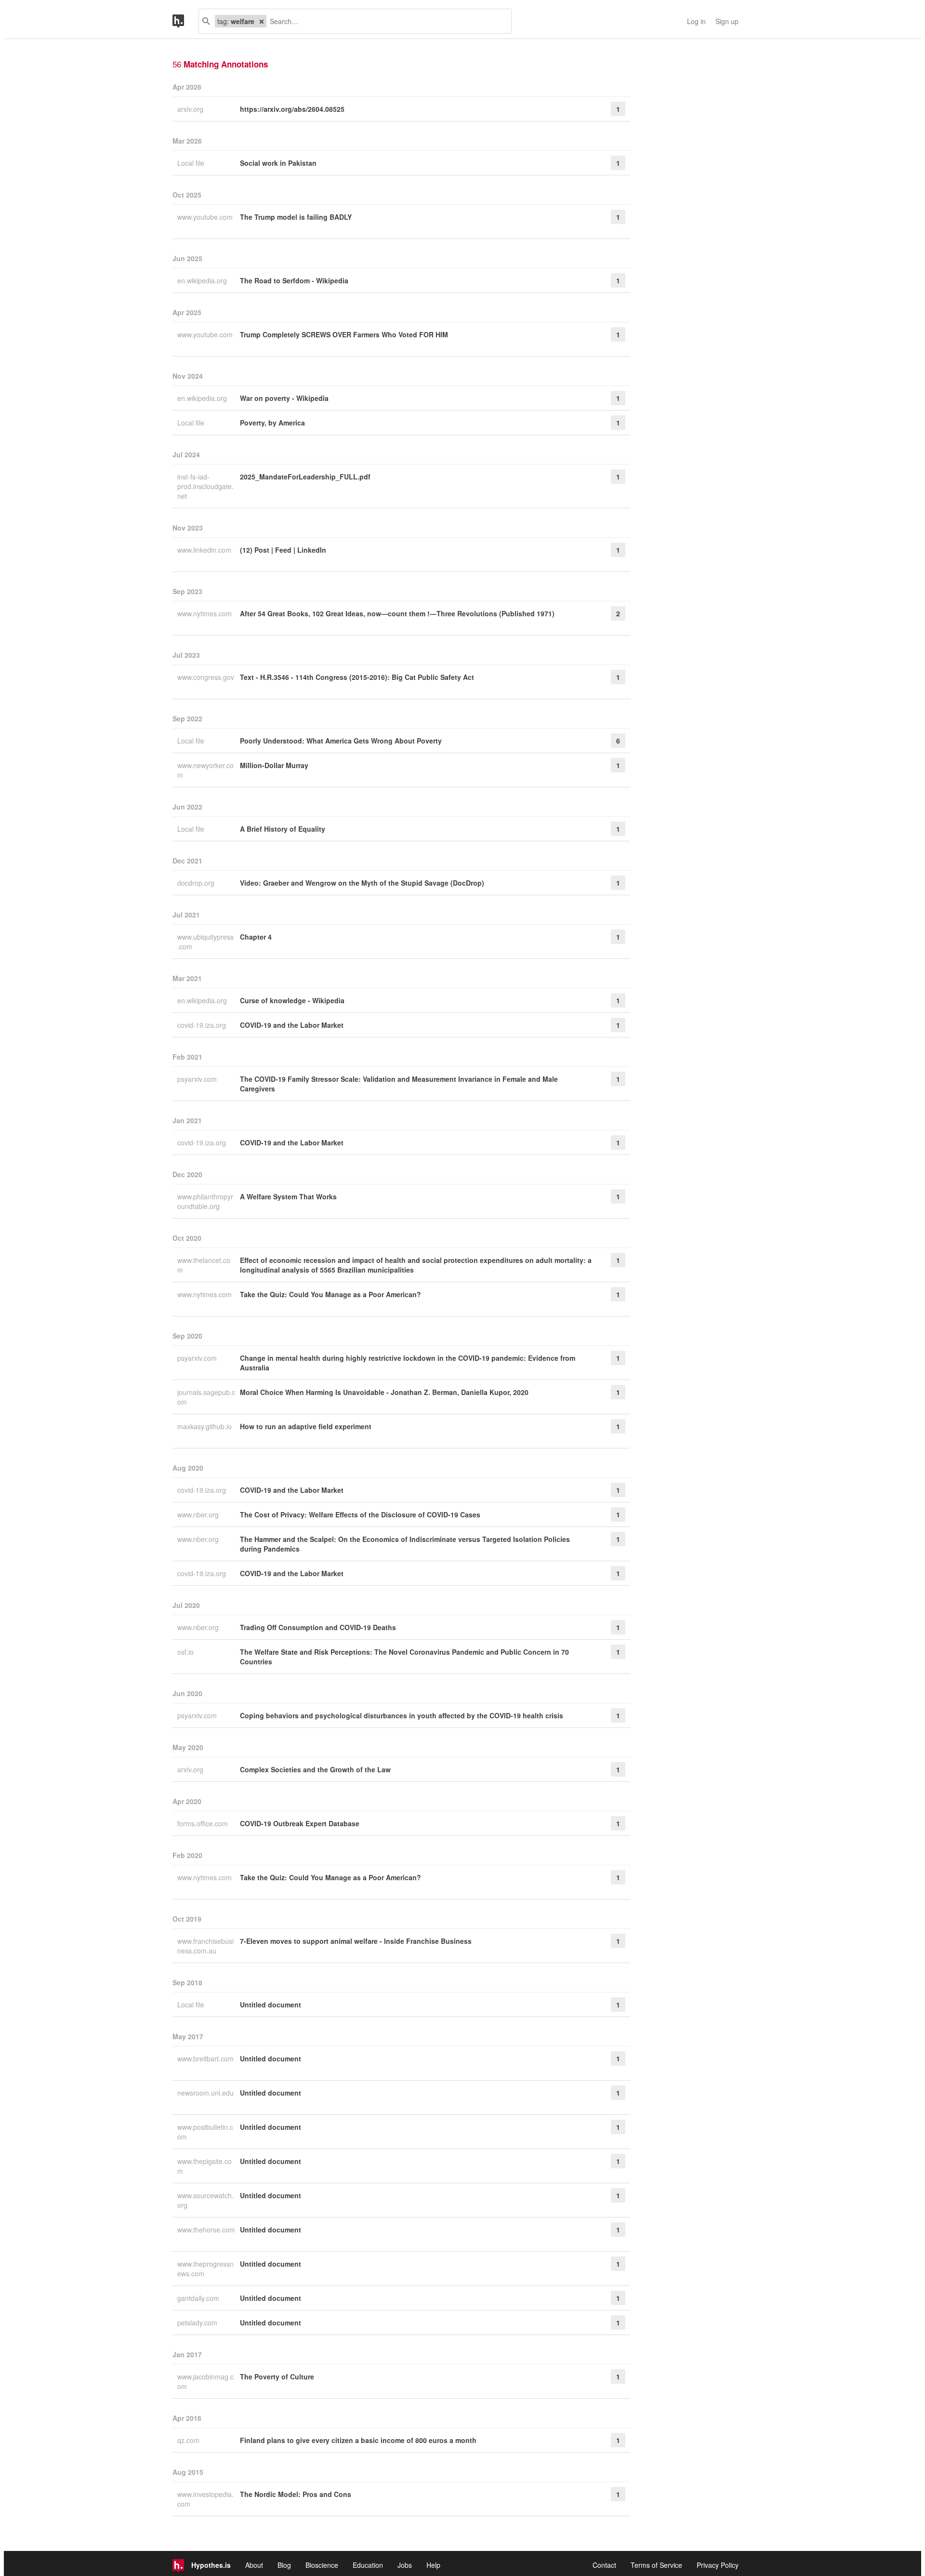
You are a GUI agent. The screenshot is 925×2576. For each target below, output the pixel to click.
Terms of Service (656, 2565)
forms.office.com (204, 1823)
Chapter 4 (256, 937)
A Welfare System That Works (288, 1196)
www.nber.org (199, 1514)
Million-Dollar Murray (274, 765)
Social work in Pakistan (278, 163)
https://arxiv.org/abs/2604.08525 (292, 109)
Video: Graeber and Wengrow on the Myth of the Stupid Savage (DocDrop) (362, 883)
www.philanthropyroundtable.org (205, 1201)
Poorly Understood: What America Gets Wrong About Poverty (341, 741)
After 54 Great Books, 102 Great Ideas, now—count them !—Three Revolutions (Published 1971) (397, 613)
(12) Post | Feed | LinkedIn (283, 550)
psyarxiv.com (198, 1079)
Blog (284, 2565)
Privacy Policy (718, 2565)
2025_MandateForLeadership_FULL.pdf (305, 477)
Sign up (727, 21)
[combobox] (385, 21)
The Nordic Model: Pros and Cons (296, 2494)
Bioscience (322, 2565)
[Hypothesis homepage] (185, 21)
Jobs (405, 2565)
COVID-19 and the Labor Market (292, 1025)
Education (368, 2565)
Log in (696, 21)
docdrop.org (197, 883)
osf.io (186, 1652)
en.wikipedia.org (203, 280)
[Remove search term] (262, 21)
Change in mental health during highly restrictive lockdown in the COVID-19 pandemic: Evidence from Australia (408, 1363)
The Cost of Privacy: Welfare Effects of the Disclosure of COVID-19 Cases (360, 1514)
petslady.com (198, 2323)
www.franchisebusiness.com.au (205, 1946)
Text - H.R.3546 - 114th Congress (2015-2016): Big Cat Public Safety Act (357, 677)
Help (433, 2565)
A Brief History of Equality (283, 829)
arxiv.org (191, 109)
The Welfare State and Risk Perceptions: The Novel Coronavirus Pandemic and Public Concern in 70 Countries (404, 1657)
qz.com (189, 2440)
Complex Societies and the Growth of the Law (315, 1769)
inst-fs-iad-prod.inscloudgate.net (205, 486)
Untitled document (271, 2005)
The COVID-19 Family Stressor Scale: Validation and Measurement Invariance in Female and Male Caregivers (399, 1084)
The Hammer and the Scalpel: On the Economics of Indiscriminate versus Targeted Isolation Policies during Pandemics (405, 1544)
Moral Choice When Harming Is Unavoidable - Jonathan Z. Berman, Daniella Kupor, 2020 (384, 1392)
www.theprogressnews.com (205, 2269)
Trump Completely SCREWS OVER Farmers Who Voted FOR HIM (344, 334)
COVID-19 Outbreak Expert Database (300, 1823)
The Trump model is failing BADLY (296, 217)
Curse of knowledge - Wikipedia (292, 1000)
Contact (604, 2565)
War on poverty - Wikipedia (284, 398)
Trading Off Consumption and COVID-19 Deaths (318, 1627)
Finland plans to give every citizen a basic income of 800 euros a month (358, 2440)
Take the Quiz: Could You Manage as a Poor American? (330, 1294)
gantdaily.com (199, 2298)
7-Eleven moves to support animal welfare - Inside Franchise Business (356, 1941)
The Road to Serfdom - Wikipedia (294, 280)
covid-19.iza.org (203, 1025)
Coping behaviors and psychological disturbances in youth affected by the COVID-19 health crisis (402, 1715)
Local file (192, 163)
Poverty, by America (272, 423)
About (254, 2565)
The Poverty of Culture (277, 2377)
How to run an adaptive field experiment (306, 1426)
